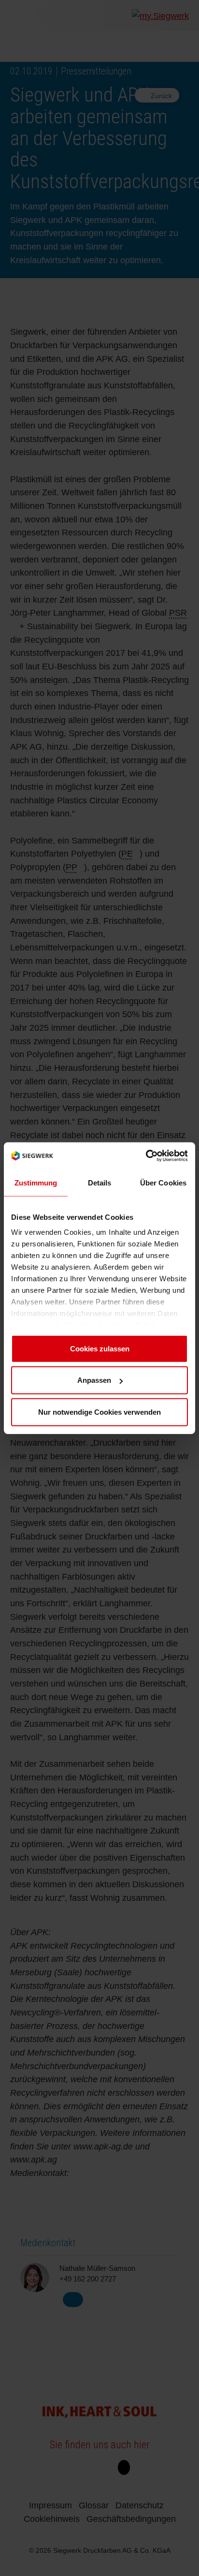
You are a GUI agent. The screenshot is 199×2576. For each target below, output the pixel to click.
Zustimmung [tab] (36, 1182)
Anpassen (94, 1380)
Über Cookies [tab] (163, 1182)
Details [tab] (100, 1182)
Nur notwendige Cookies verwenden (99, 1412)
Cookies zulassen (100, 1348)
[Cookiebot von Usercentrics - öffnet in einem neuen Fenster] (146, 1156)
